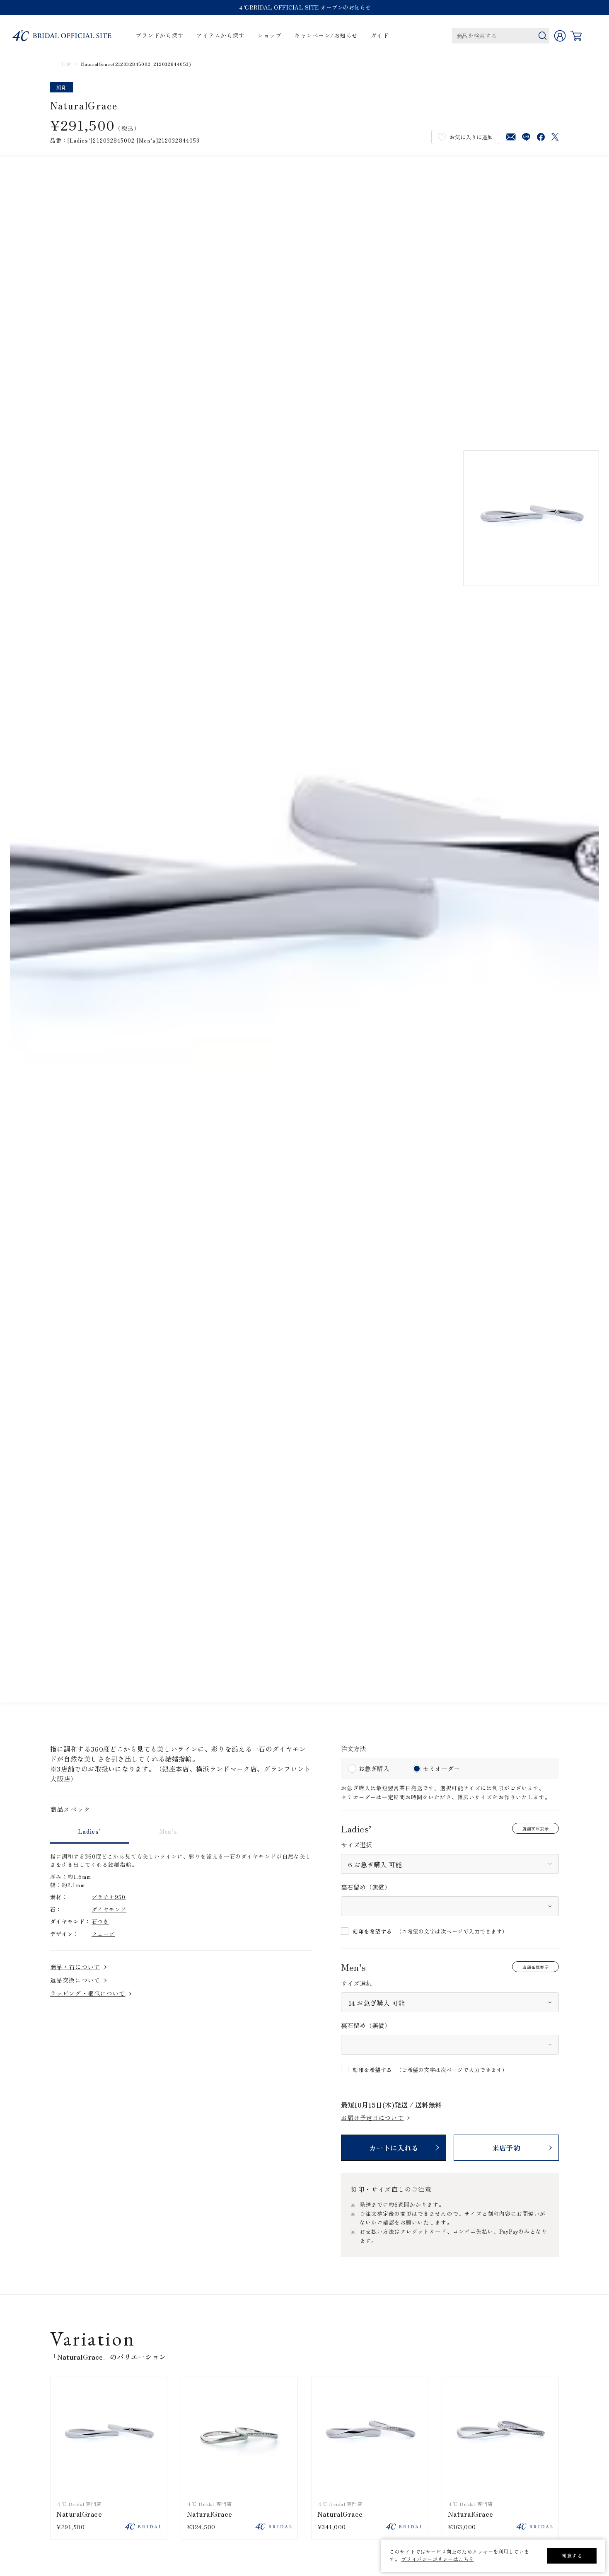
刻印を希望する (372, 1931)
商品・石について (75, 1967)
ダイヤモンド (109, 1909)
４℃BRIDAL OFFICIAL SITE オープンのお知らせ (305, 7)
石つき (100, 1921)
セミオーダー (441, 1768)
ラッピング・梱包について (88, 1993)
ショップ (269, 36)
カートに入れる (394, 2148)
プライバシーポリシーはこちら (438, 2559)
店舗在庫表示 (535, 1828)
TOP (66, 64)
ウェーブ (103, 1934)
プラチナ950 (109, 1897)
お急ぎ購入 (374, 1768)
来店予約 (506, 2148)
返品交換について (75, 1980)
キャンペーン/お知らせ (326, 36)
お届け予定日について (372, 2118)
